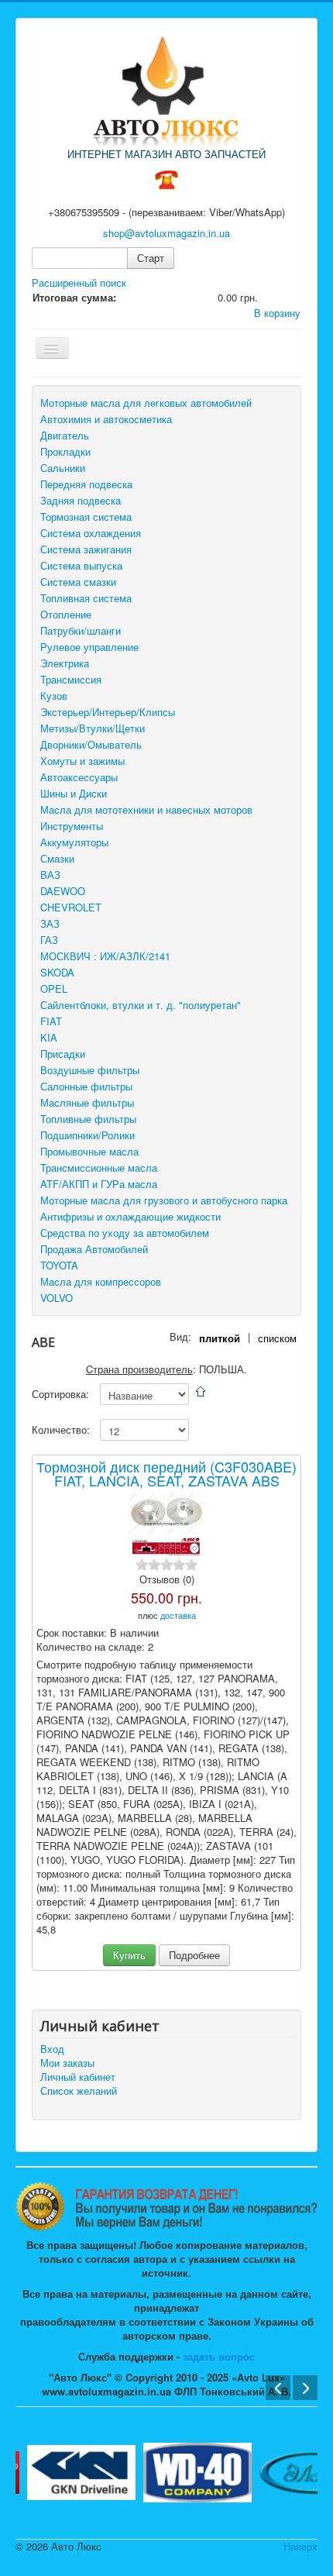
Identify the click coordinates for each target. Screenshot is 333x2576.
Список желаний (79, 2091)
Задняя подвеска (81, 500)
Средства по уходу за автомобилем (125, 1233)
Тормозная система (86, 517)
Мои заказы (67, 2063)
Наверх (300, 2546)
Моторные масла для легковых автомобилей (146, 403)
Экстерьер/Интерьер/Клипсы (108, 712)
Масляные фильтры (87, 1102)
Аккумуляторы (74, 842)
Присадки (63, 1054)
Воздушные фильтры (90, 1070)
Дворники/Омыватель (91, 744)
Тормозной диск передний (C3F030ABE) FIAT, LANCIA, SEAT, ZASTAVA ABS (166, 1473)
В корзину (277, 313)
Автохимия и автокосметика (106, 419)
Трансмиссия (71, 679)
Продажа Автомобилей (94, 1249)
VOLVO (57, 1298)
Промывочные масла (89, 1151)
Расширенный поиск (79, 282)
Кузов (54, 696)
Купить (129, 1955)
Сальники (63, 468)
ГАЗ (49, 940)
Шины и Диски (74, 793)
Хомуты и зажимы (82, 761)
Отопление (66, 614)
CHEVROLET (71, 907)
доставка (178, 1615)
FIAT (51, 1021)
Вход (52, 2049)
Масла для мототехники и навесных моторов (146, 809)
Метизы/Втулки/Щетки (93, 728)
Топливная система (86, 598)
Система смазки (78, 582)
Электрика (65, 663)
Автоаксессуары (79, 777)
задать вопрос (219, 2356)
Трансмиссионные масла (99, 1167)
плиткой (220, 1338)
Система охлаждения (91, 533)
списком (277, 1338)
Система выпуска (81, 565)
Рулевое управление (89, 647)
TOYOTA (59, 1265)
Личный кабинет (78, 2077)
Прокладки (65, 451)
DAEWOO (63, 891)
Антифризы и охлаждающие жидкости (130, 1216)
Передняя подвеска (86, 484)
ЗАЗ (50, 923)
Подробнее (194, 1955)
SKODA (57, 972)
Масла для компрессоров (101, 1281)
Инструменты (72, 826)
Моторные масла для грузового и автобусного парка (164, 1200)
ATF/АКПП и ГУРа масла (99, 1184)
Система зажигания (86, 549)
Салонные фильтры (86, 1086)
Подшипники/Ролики (88, 1135)
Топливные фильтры (88, 1119)
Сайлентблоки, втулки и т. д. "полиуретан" (141, 1005)
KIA (49, 1037)
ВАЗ (50, 875)
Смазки (57, 858)
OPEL (54, 988)
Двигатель (65, 435)
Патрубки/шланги (81, 630)
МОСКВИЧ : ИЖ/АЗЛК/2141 (105, 956)
